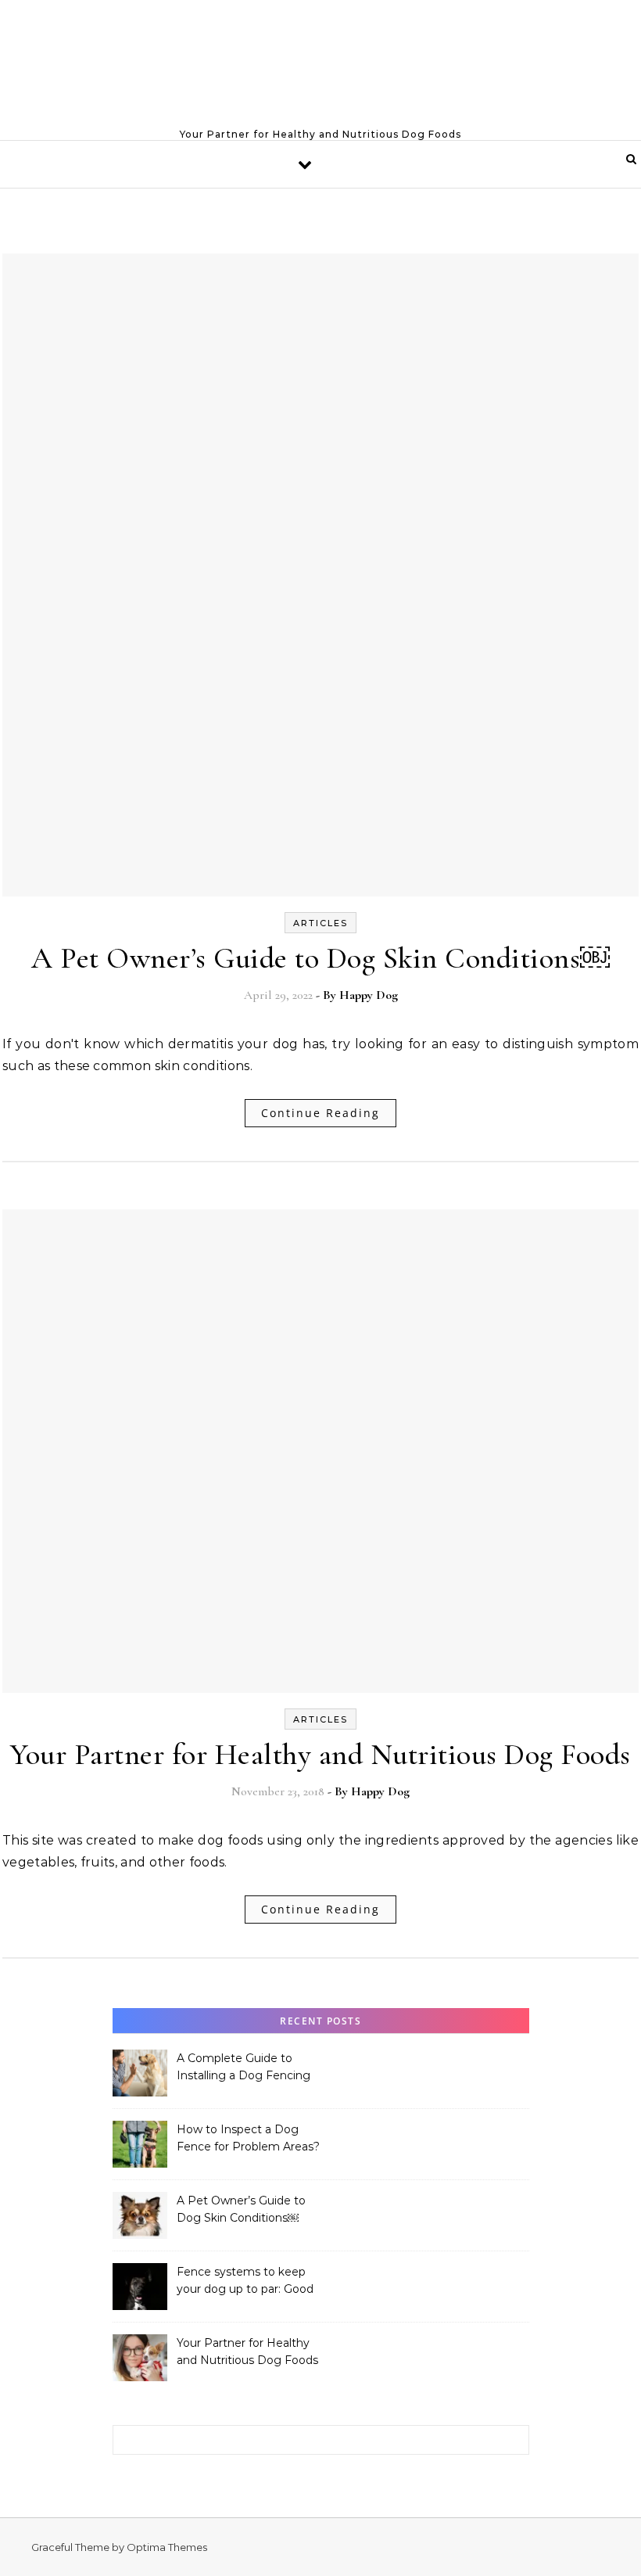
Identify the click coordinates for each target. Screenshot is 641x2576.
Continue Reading (320, 1113)
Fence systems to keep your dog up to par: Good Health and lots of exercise (249, 2282)
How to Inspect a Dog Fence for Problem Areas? (248, 2138)
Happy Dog (369, 995)
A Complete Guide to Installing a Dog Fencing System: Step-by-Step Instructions (244, 2068)
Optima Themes (167, 2547)
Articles (320, 923)
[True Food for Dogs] (320, 63)
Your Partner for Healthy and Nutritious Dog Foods (320, 1755)
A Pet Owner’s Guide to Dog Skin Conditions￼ (320, 958)
